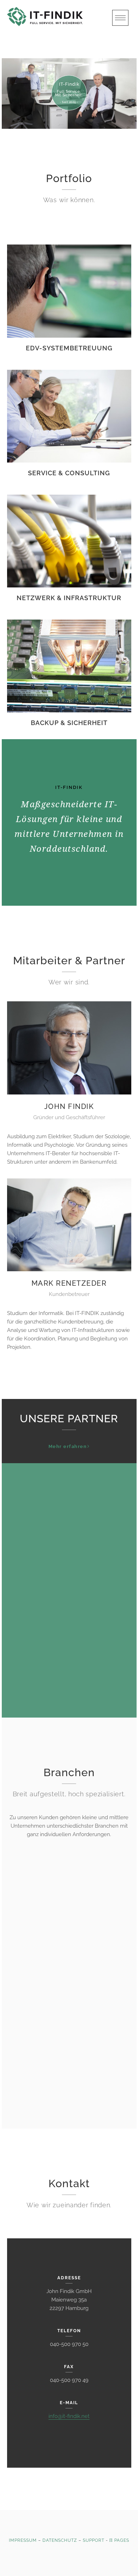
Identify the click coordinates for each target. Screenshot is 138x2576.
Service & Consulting (69, 473)
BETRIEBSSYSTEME (69, 1616)
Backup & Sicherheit (69, 723)
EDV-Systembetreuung (69, 348)
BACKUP (69, 1656)
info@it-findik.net (69, 2416)
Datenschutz (60, 2540)
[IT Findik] (61, 17)
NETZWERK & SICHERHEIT (69, 1545)
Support (94, 2540)
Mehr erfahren (68, 1446)
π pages (119, 2540)
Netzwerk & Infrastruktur (69, 598)
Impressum (23, 2540)
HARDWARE (69, 1497)
